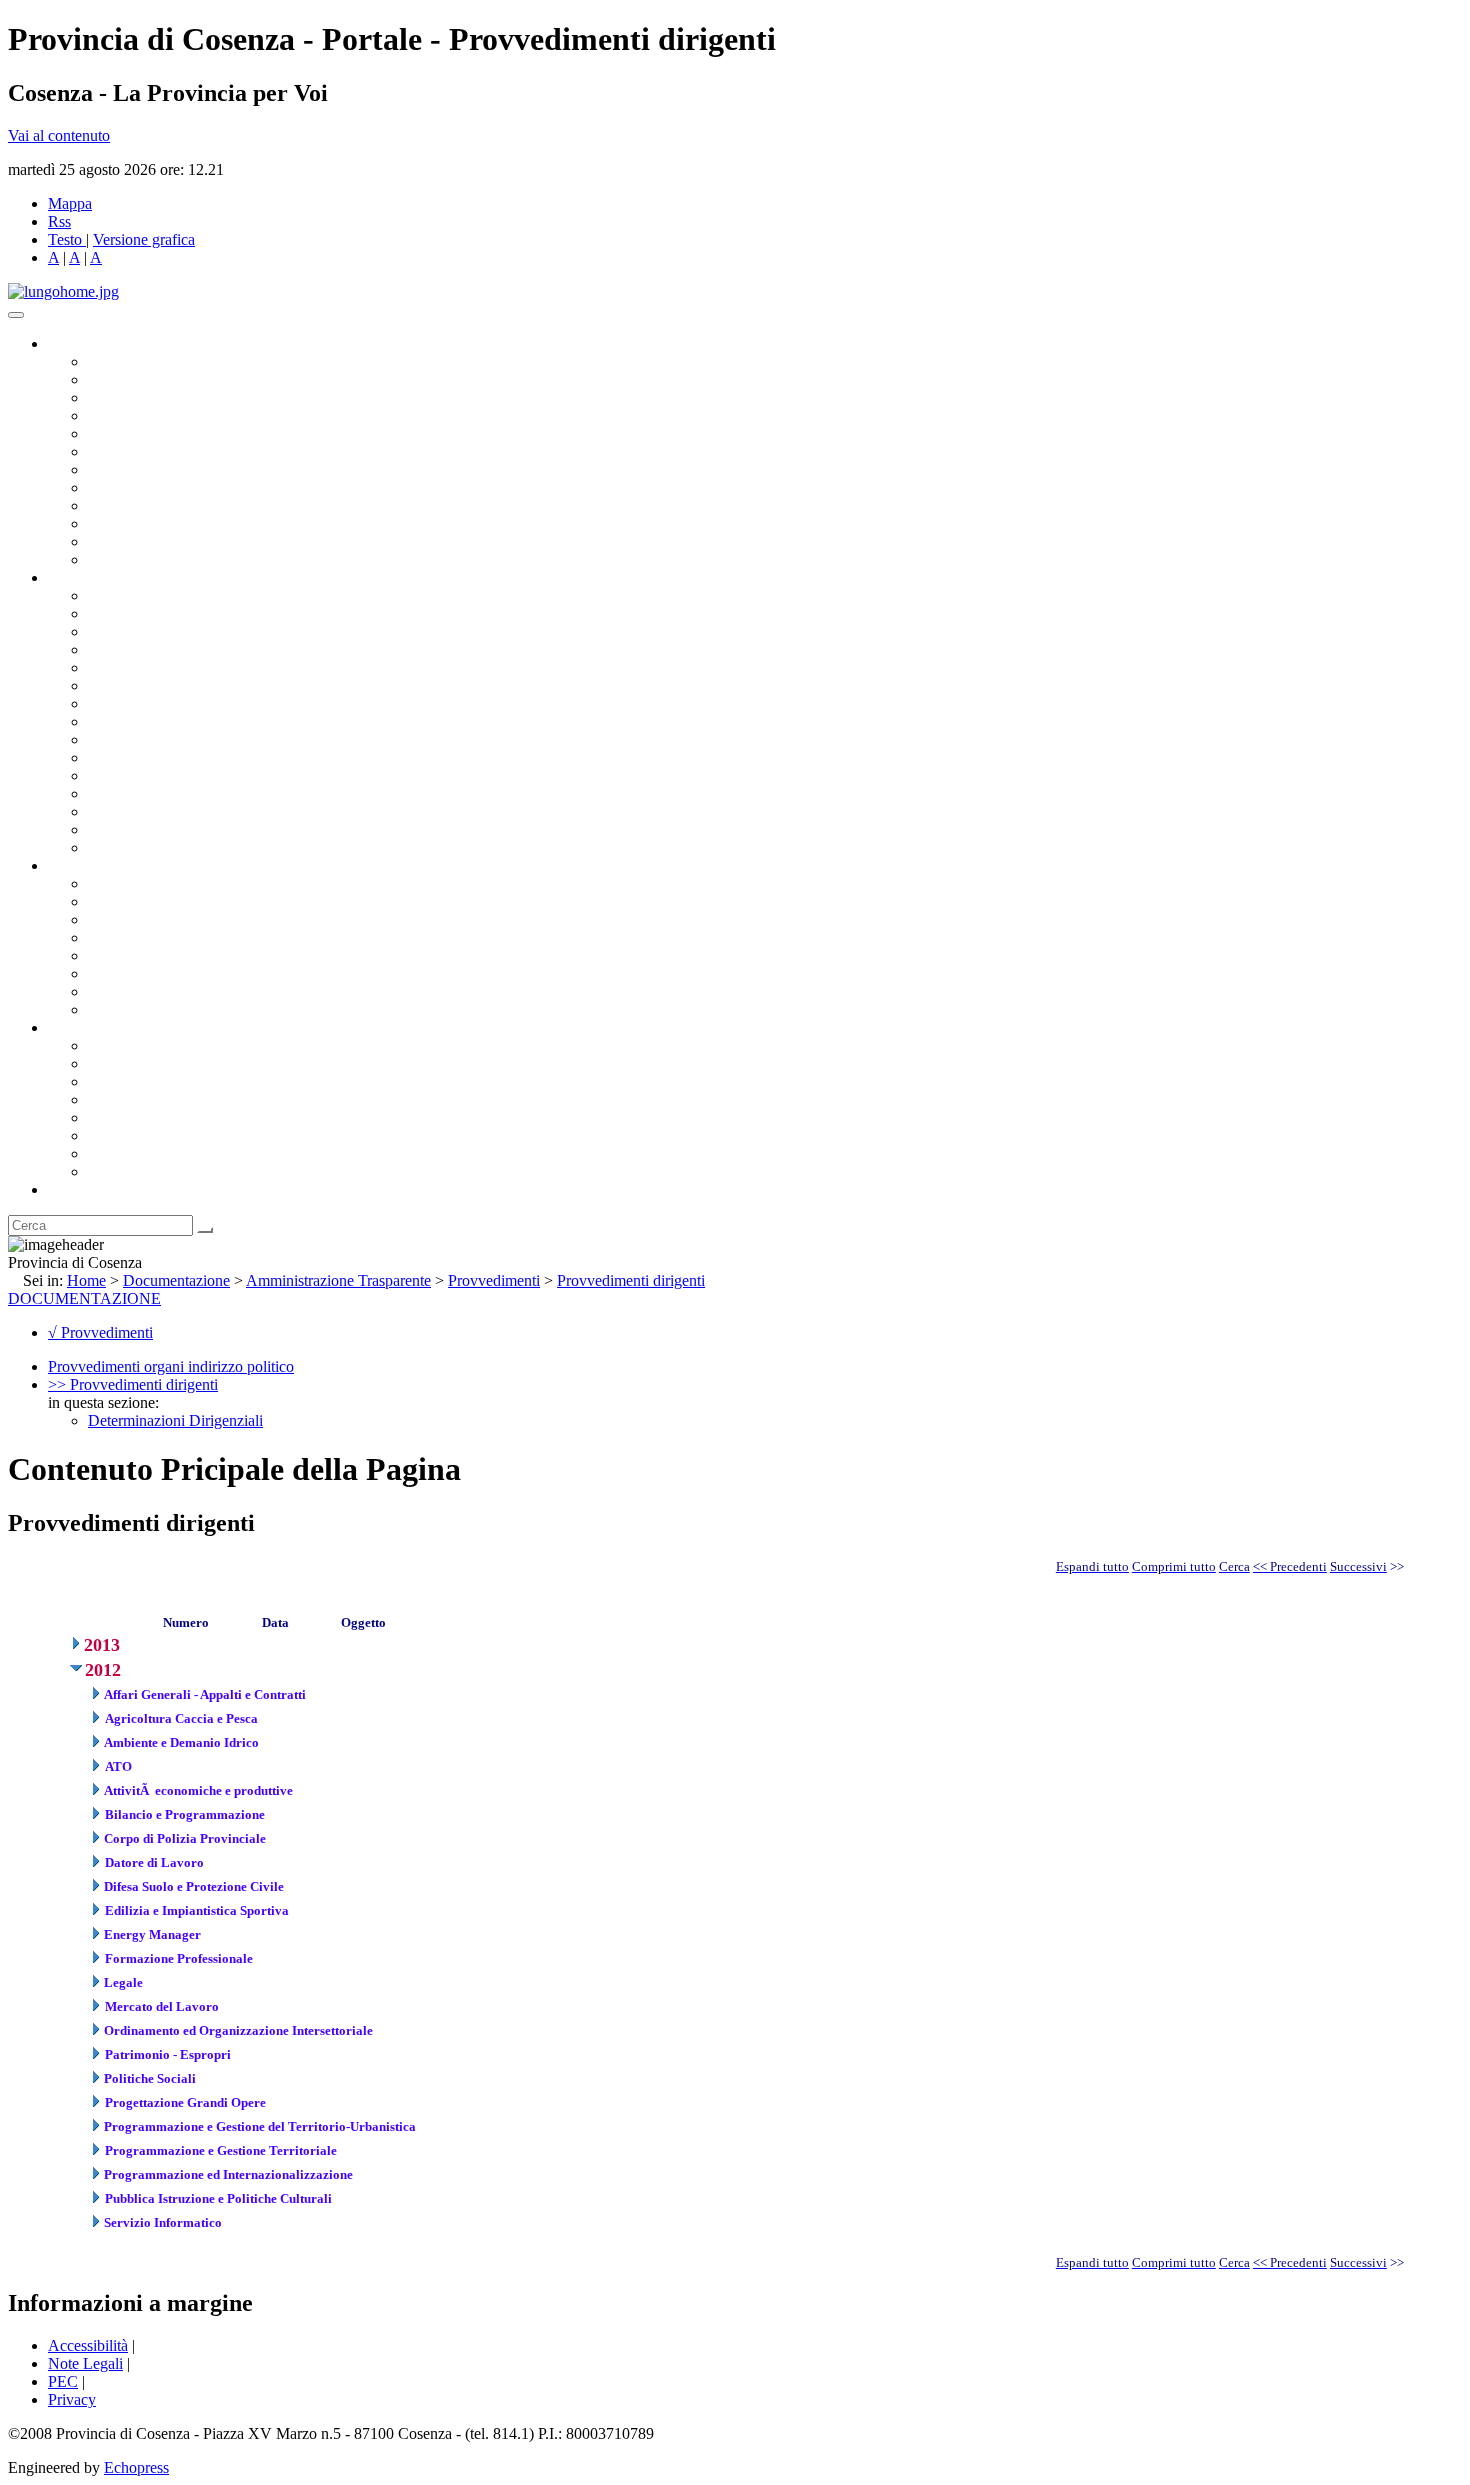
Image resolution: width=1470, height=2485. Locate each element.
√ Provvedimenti (100, 1332)
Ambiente (119, 775)
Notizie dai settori (143, 541)
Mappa (70, 203)
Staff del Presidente (149, 847)
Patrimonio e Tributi (151, 703)
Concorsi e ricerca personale (177, 919)
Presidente (120, 361)
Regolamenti (128, 1009)
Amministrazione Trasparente (180, 955)
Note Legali (85, 2363)
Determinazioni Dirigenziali (175, 1420)
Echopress (136, 2467)
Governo (75, 343)
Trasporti (116, 739)
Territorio (117, 1117)
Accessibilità (88, 2345)
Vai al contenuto (59, 135)
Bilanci (110, 937)
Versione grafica (144, 239)
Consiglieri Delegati (151, 397)
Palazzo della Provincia (161, 1063)
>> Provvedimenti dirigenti (133, 1384)
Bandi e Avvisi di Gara (160, 901)
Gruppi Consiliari (143, 451)
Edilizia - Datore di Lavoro (173, 793)
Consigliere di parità (151, 469)
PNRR (109, 721)
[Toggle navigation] (16, 315)
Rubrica (72, 1189)
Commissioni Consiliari (162, 433)
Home (86, 1280)
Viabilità (114, 811)
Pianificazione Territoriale (169, 757)
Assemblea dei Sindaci (159, 415)
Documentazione (100, 865)
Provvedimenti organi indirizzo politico (171, 1366)
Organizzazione (97, 577)
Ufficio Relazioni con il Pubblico (192, 505)
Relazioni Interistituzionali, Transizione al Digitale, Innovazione (288, 685)
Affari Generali (136, 613)
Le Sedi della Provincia (161, 1081)
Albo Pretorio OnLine (157, 883)
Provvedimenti (494, 1280)
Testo (65, 239)
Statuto (110, 991)
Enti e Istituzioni (139, 1171)
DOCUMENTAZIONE (84, 1298)
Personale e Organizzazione (175, 649)
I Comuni (118, 1135)
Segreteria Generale (150, 829)
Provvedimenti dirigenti (631, 1280)
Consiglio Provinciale (156, 379)
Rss (59, 221)
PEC (63, 2381)
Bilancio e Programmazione (175, 631)
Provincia (78, 1027)
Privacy (72, 2399)
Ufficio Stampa (136, 523)
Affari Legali (129, 667)
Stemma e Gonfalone (154, 1045)
